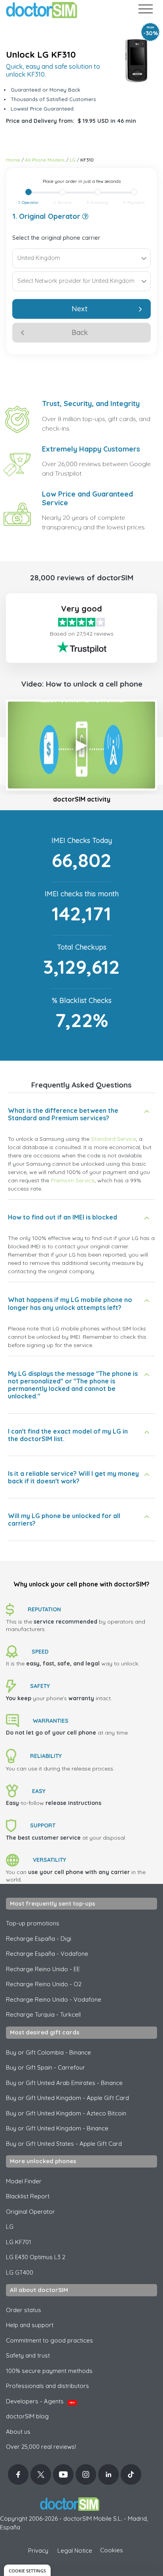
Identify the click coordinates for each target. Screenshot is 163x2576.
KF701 (19, 2242)
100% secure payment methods (49, 2371)
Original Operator (30, 2212)
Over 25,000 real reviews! (41, 2447)
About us (18, 2432)
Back (80, 332)
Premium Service (73, 1180)
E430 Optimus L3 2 (36, 2257)
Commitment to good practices (49, 2340)
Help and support (30, 2325)
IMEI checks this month (82, 894)
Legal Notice (75, 2551)
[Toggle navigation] (145, 10)
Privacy (38, 2551)
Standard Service (114, 1139)
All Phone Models (45, 160)
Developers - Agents (40, 2401)
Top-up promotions (33, 1923)
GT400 (20, 2272)
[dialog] (27, 2570)
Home (13, 160)
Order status (24, 2310)
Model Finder (24, 2181)
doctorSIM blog (27, 2416)
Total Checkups (82, 947)
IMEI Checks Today (82, 840)
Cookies (112, 2550)
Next (80, 309)
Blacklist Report (28, 2196)
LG (73, 160)
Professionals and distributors (47, 2386)
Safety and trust (28, 2355)
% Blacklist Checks (82, 1000)
